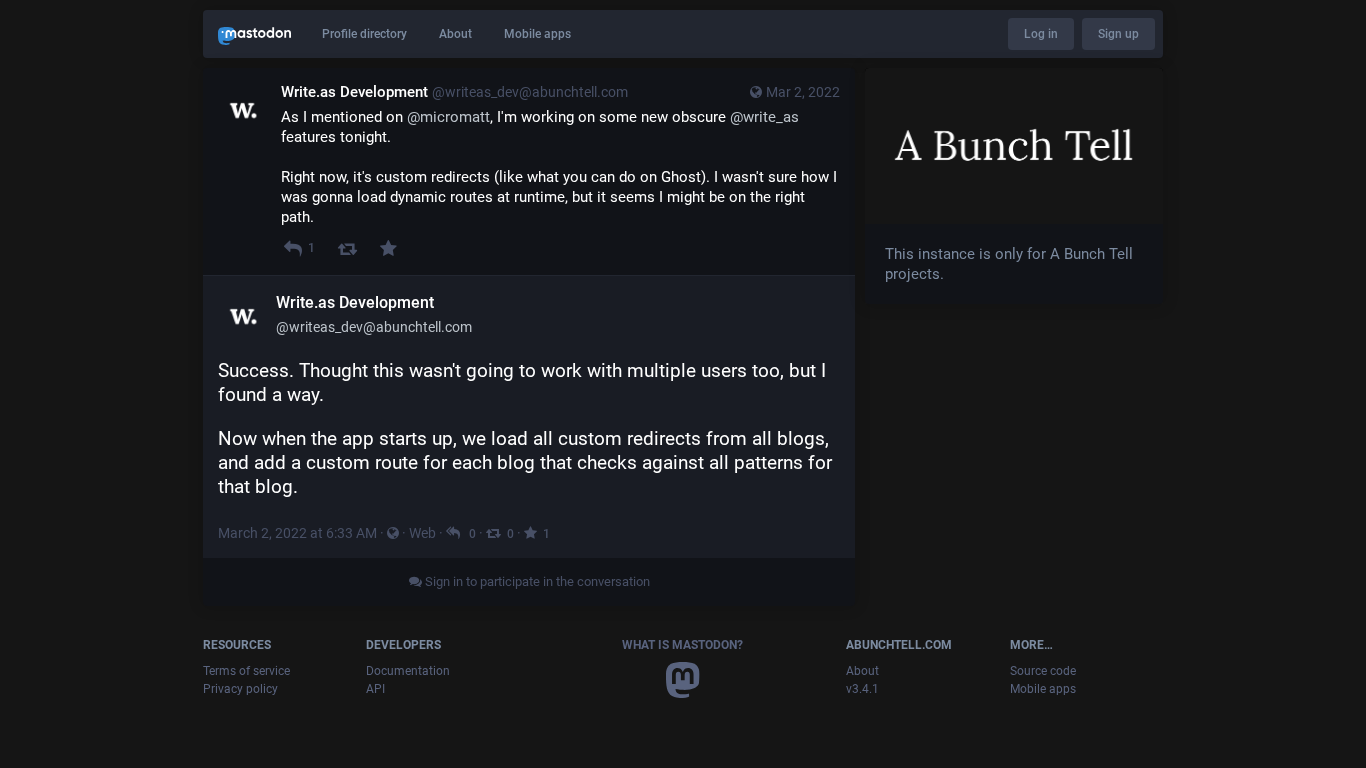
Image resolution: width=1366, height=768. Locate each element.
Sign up (1118, 34)
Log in (1041, 34)
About (455, 34)
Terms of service (246, 671)
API (375, 689)
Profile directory (364, 34)
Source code (1043, 671)
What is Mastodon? (682, 645)
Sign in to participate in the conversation (536, 581)
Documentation (408, 671)
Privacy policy (240, 689)
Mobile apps (537, 34)
